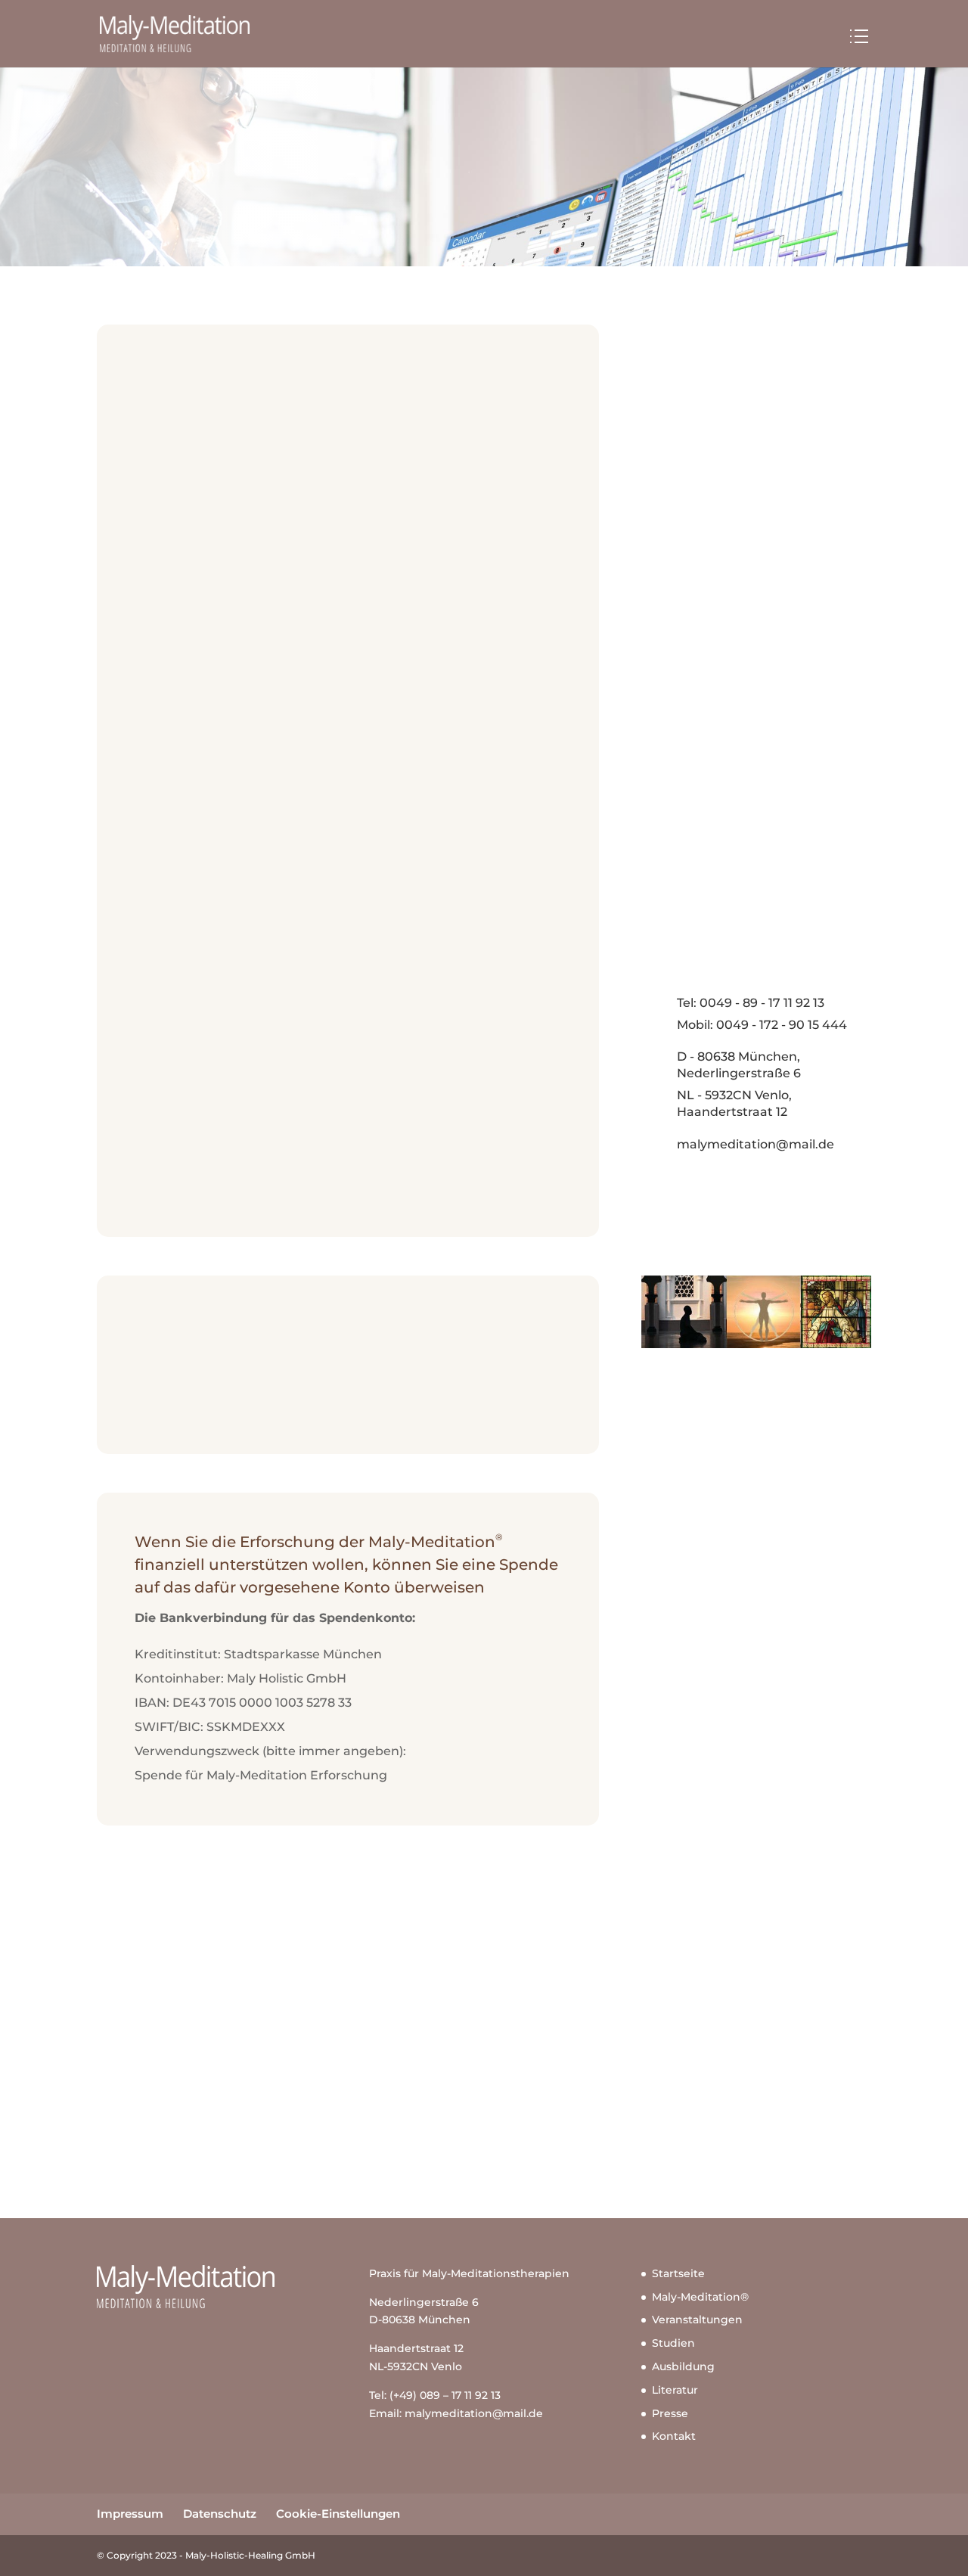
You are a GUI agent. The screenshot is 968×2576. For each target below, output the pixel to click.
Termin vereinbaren (484, 2110)
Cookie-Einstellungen (338, 2514)
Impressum (130, 2514)
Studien (673, 2343)
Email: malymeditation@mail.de (456, 2413)
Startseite (678, 2273)
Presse (670, 2413)
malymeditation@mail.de (755, 1144)
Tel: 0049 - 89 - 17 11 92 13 (751, 1003)
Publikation (690, 541)
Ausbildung (683, 2366)
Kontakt (674, 2436)
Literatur (675, 2390)
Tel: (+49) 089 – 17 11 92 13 (435, 2395)
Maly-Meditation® (700, 2297)
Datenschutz (220, 2514)
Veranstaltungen (697, 2320)
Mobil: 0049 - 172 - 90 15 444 (762, 1025)
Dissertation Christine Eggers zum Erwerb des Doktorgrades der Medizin (751, 502)
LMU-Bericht (693, 464)
